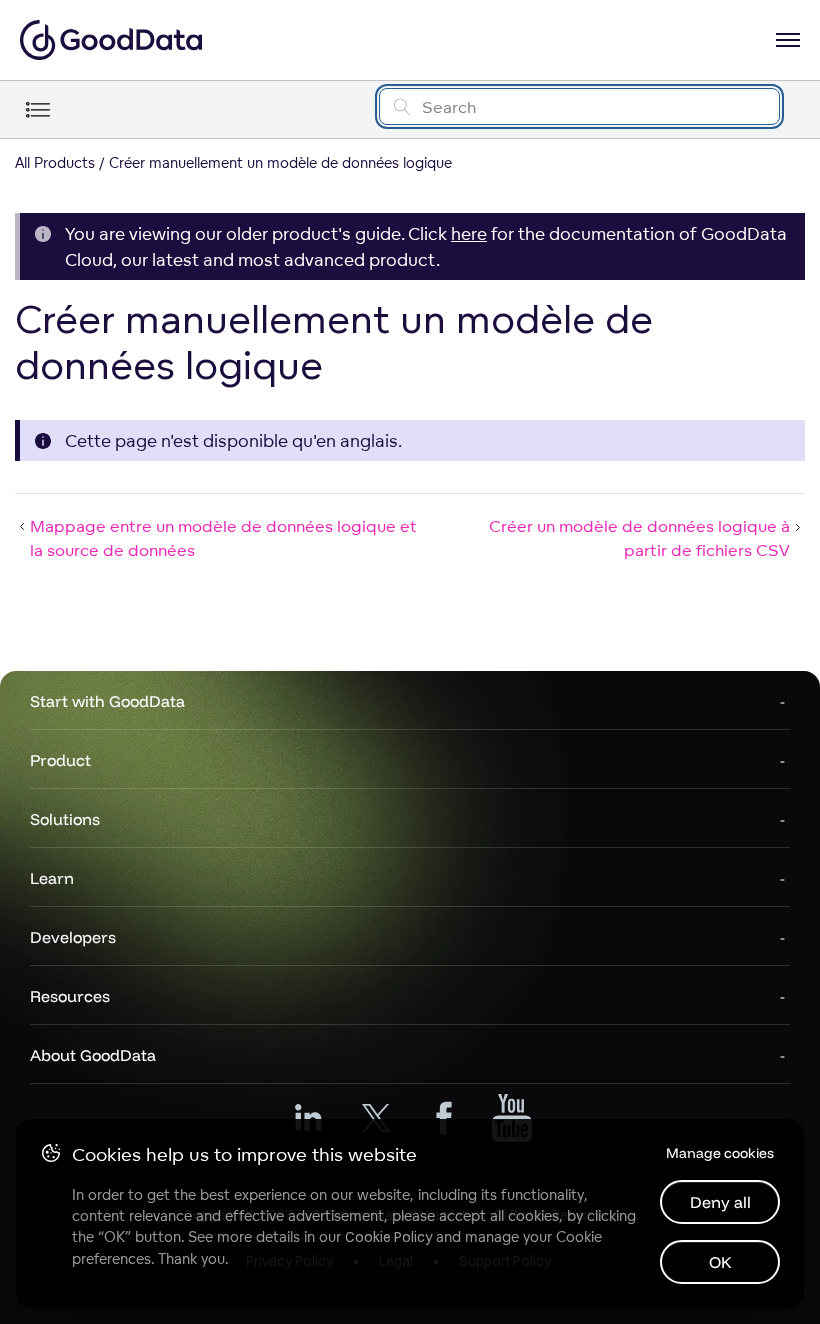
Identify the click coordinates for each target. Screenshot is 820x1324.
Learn (52, 878)
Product (60, 760)
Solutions (65, 819)
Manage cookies (720, 1153)
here (469, 233)
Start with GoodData (107, 701)
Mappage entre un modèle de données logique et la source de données (223, 538)
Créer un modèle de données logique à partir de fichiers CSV (639, 538)
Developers (73, 937)
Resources (70, 996)
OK (720, 1262)
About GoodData (93, 1055)
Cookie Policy (388, 1237)
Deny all (720, 1202)
